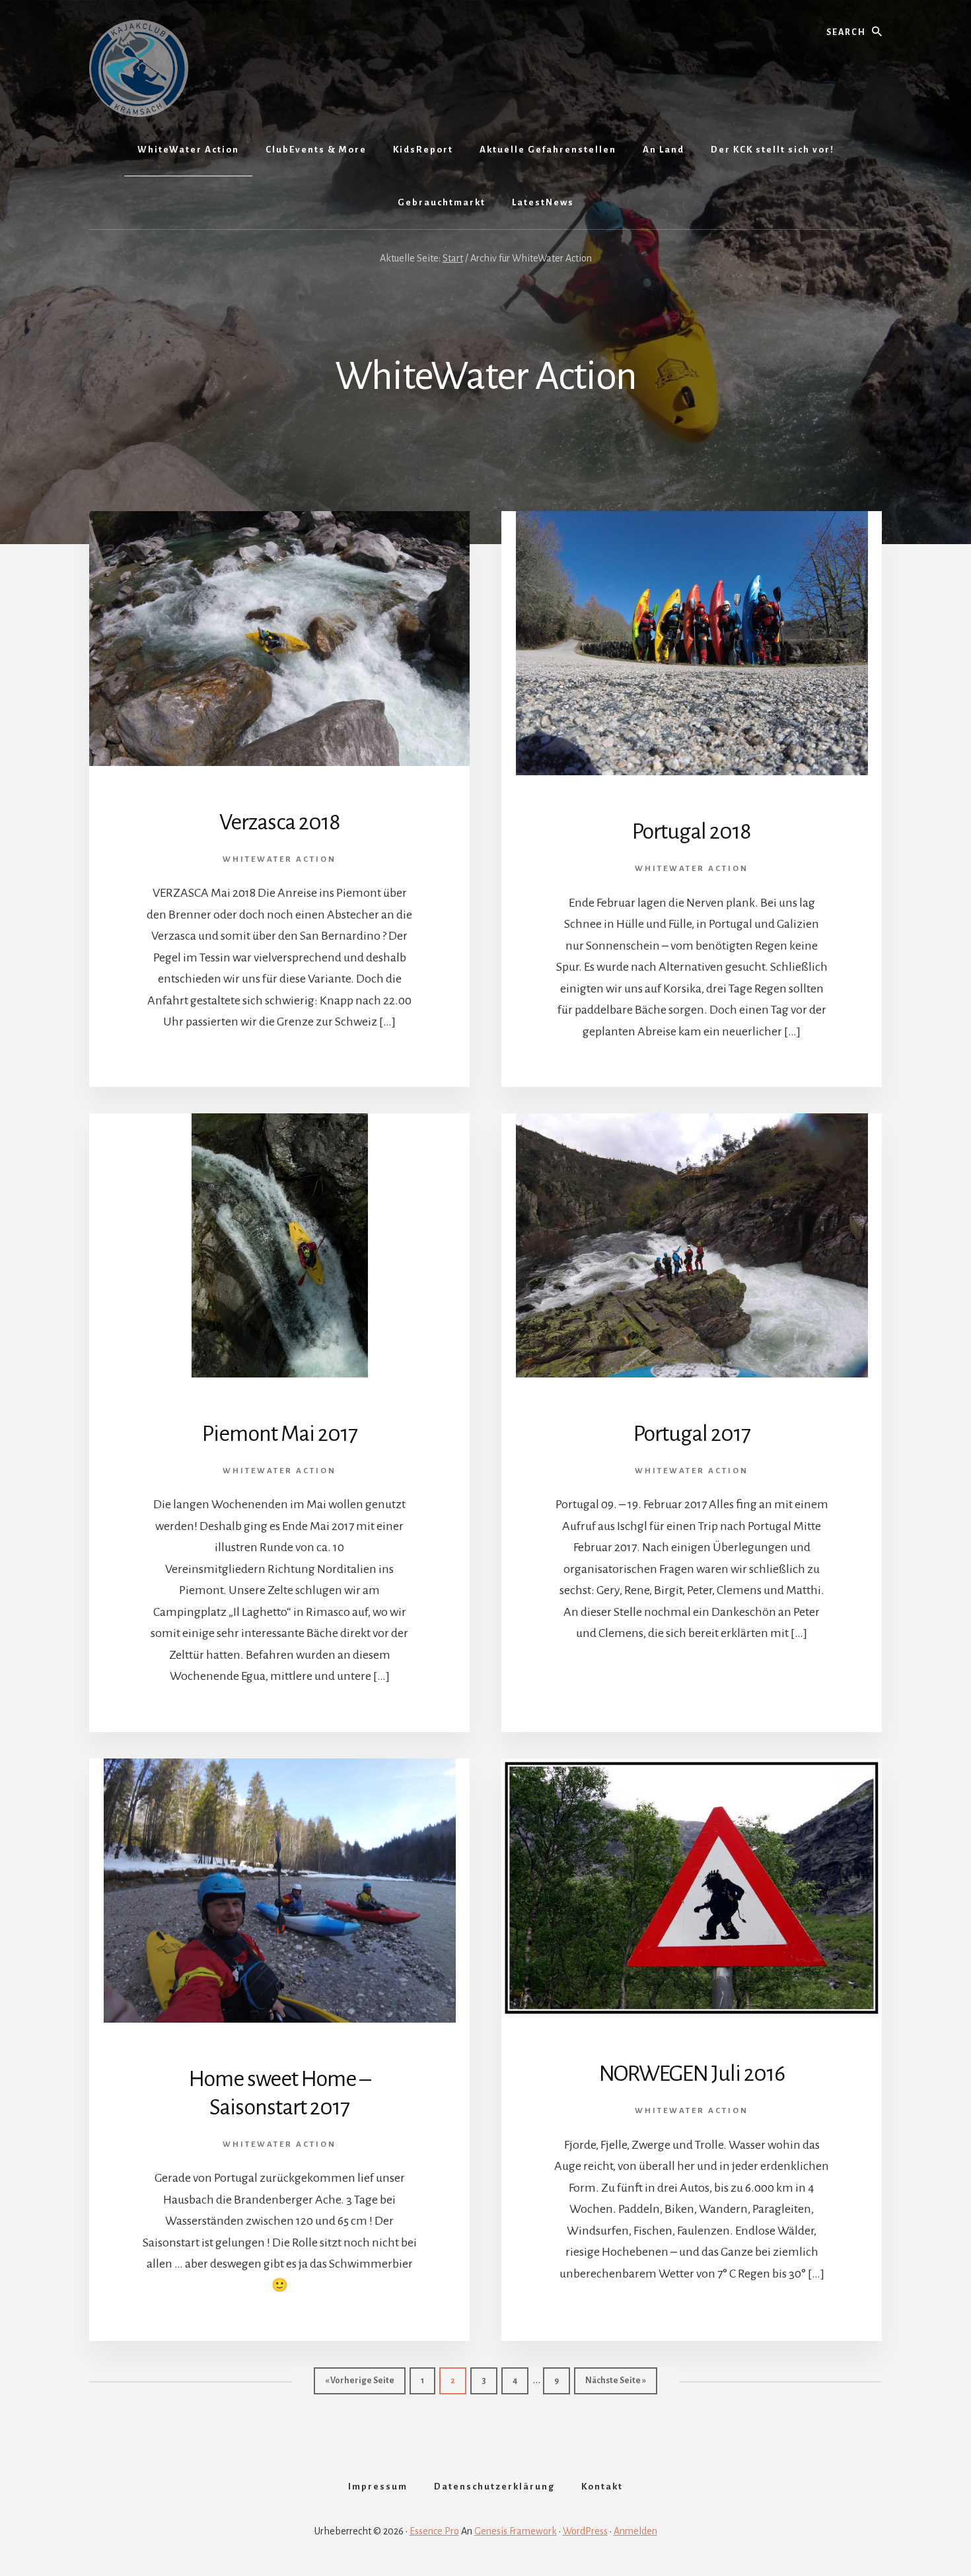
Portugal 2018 (692, 831)
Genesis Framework (516, 2531)
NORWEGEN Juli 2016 (692, 2073)
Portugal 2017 (692, 1434)
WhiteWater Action (279, 859)
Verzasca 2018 (280, 822)
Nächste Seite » (621, 2380)
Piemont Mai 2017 (280, 1434)
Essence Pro (434, 2531)
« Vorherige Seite (365, 2380)
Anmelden (635, 2531)
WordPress (585, 2531)
